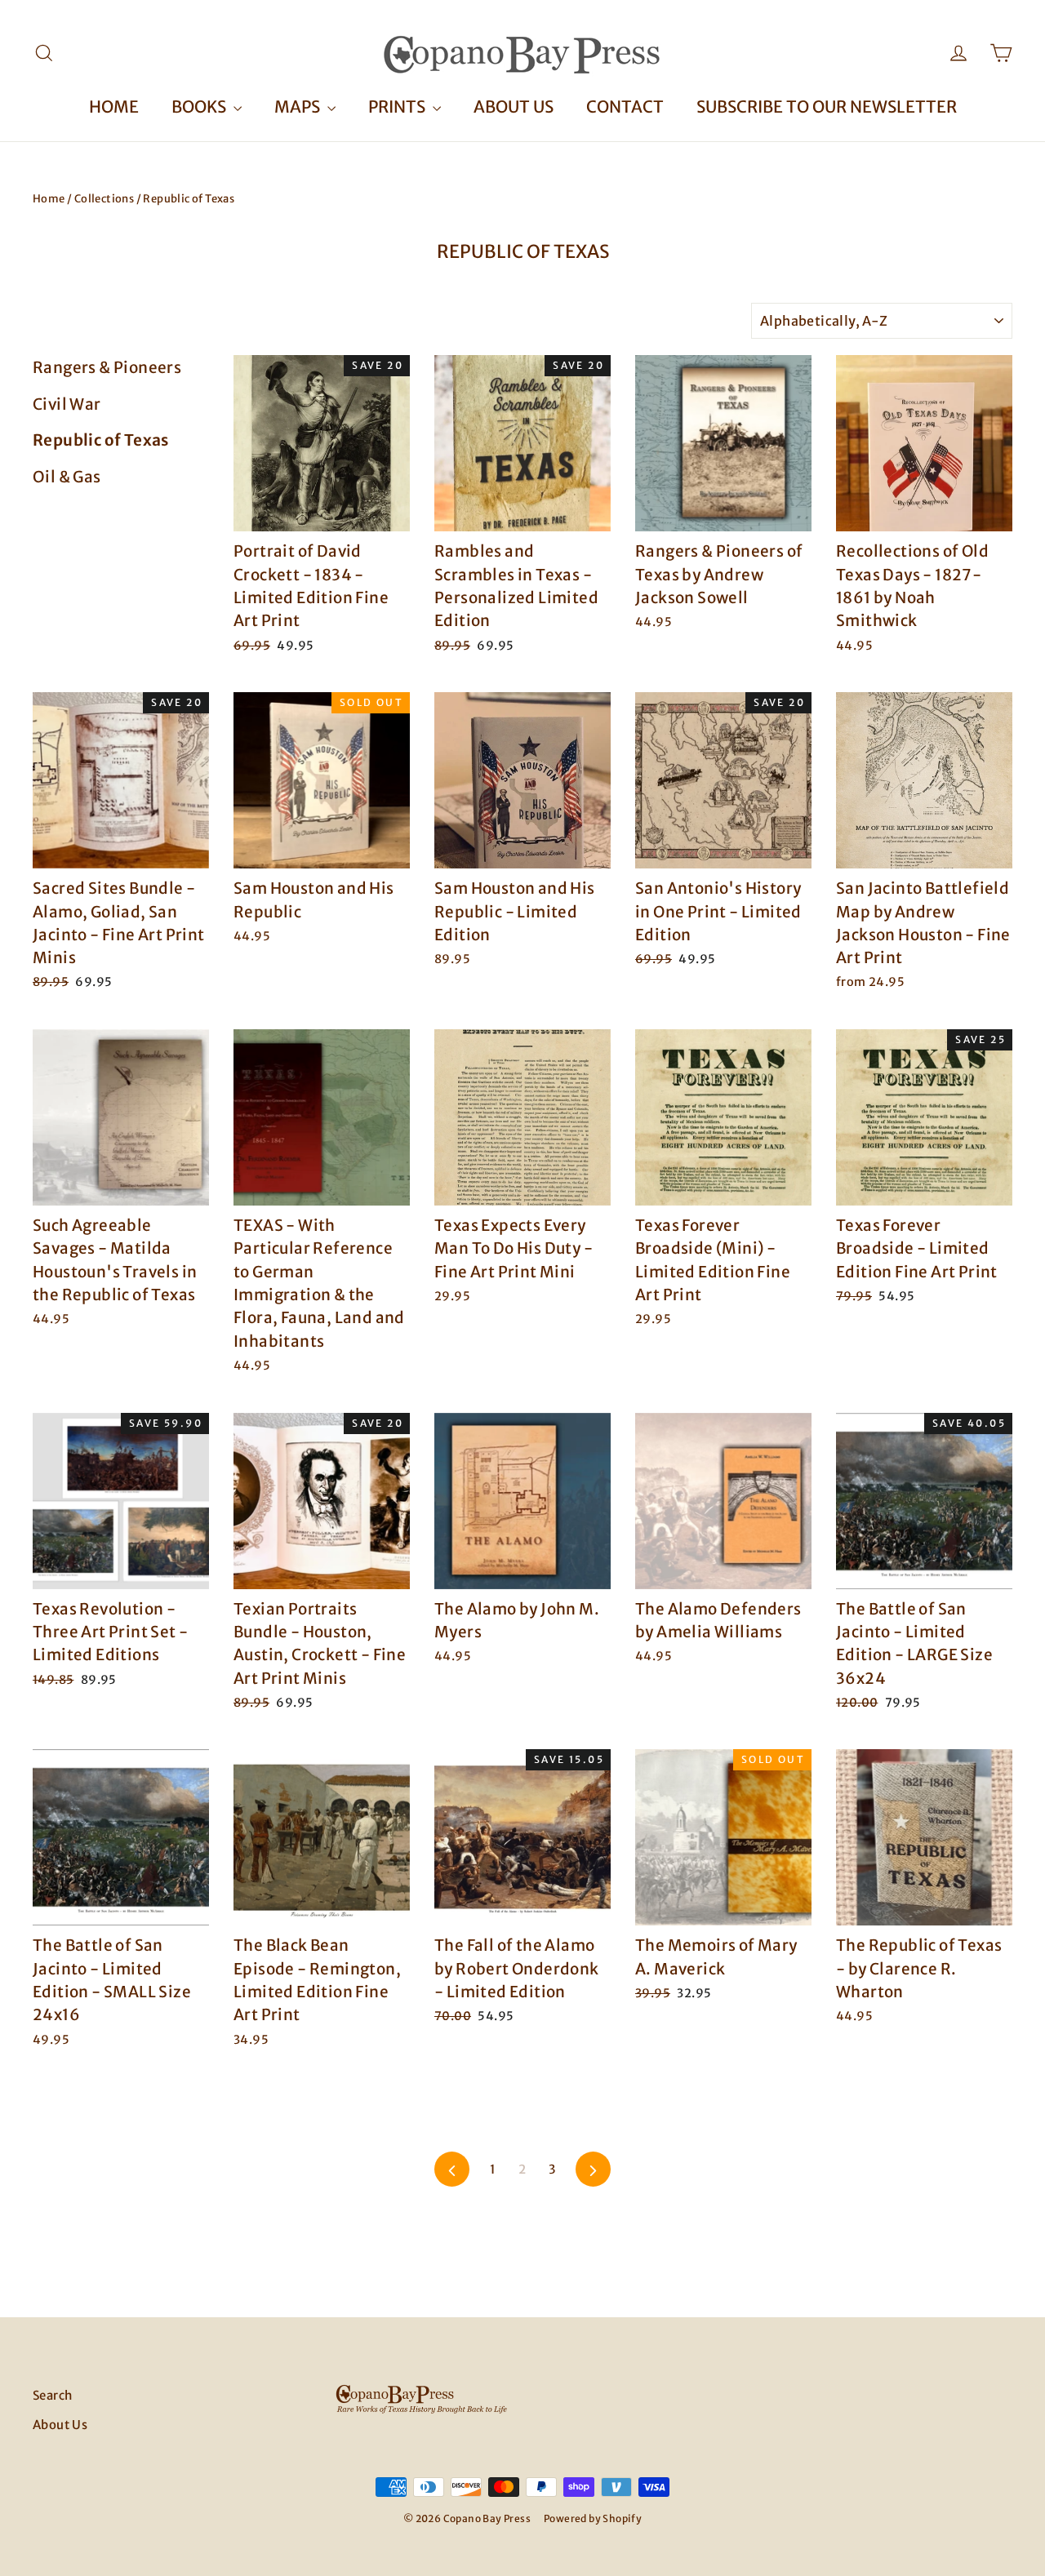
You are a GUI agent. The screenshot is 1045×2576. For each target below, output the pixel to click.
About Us (514, 107)
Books (200, 107)
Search (52, 2395)
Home (114, 107)
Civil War (67, 404)
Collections (104, 199)
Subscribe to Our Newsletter (827, 107)
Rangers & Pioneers (107, 367)
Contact (625, 107)
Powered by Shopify (593, 2518)
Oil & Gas (67, 477)
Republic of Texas (101, 440)
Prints (398, 107)
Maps (299, 107)
